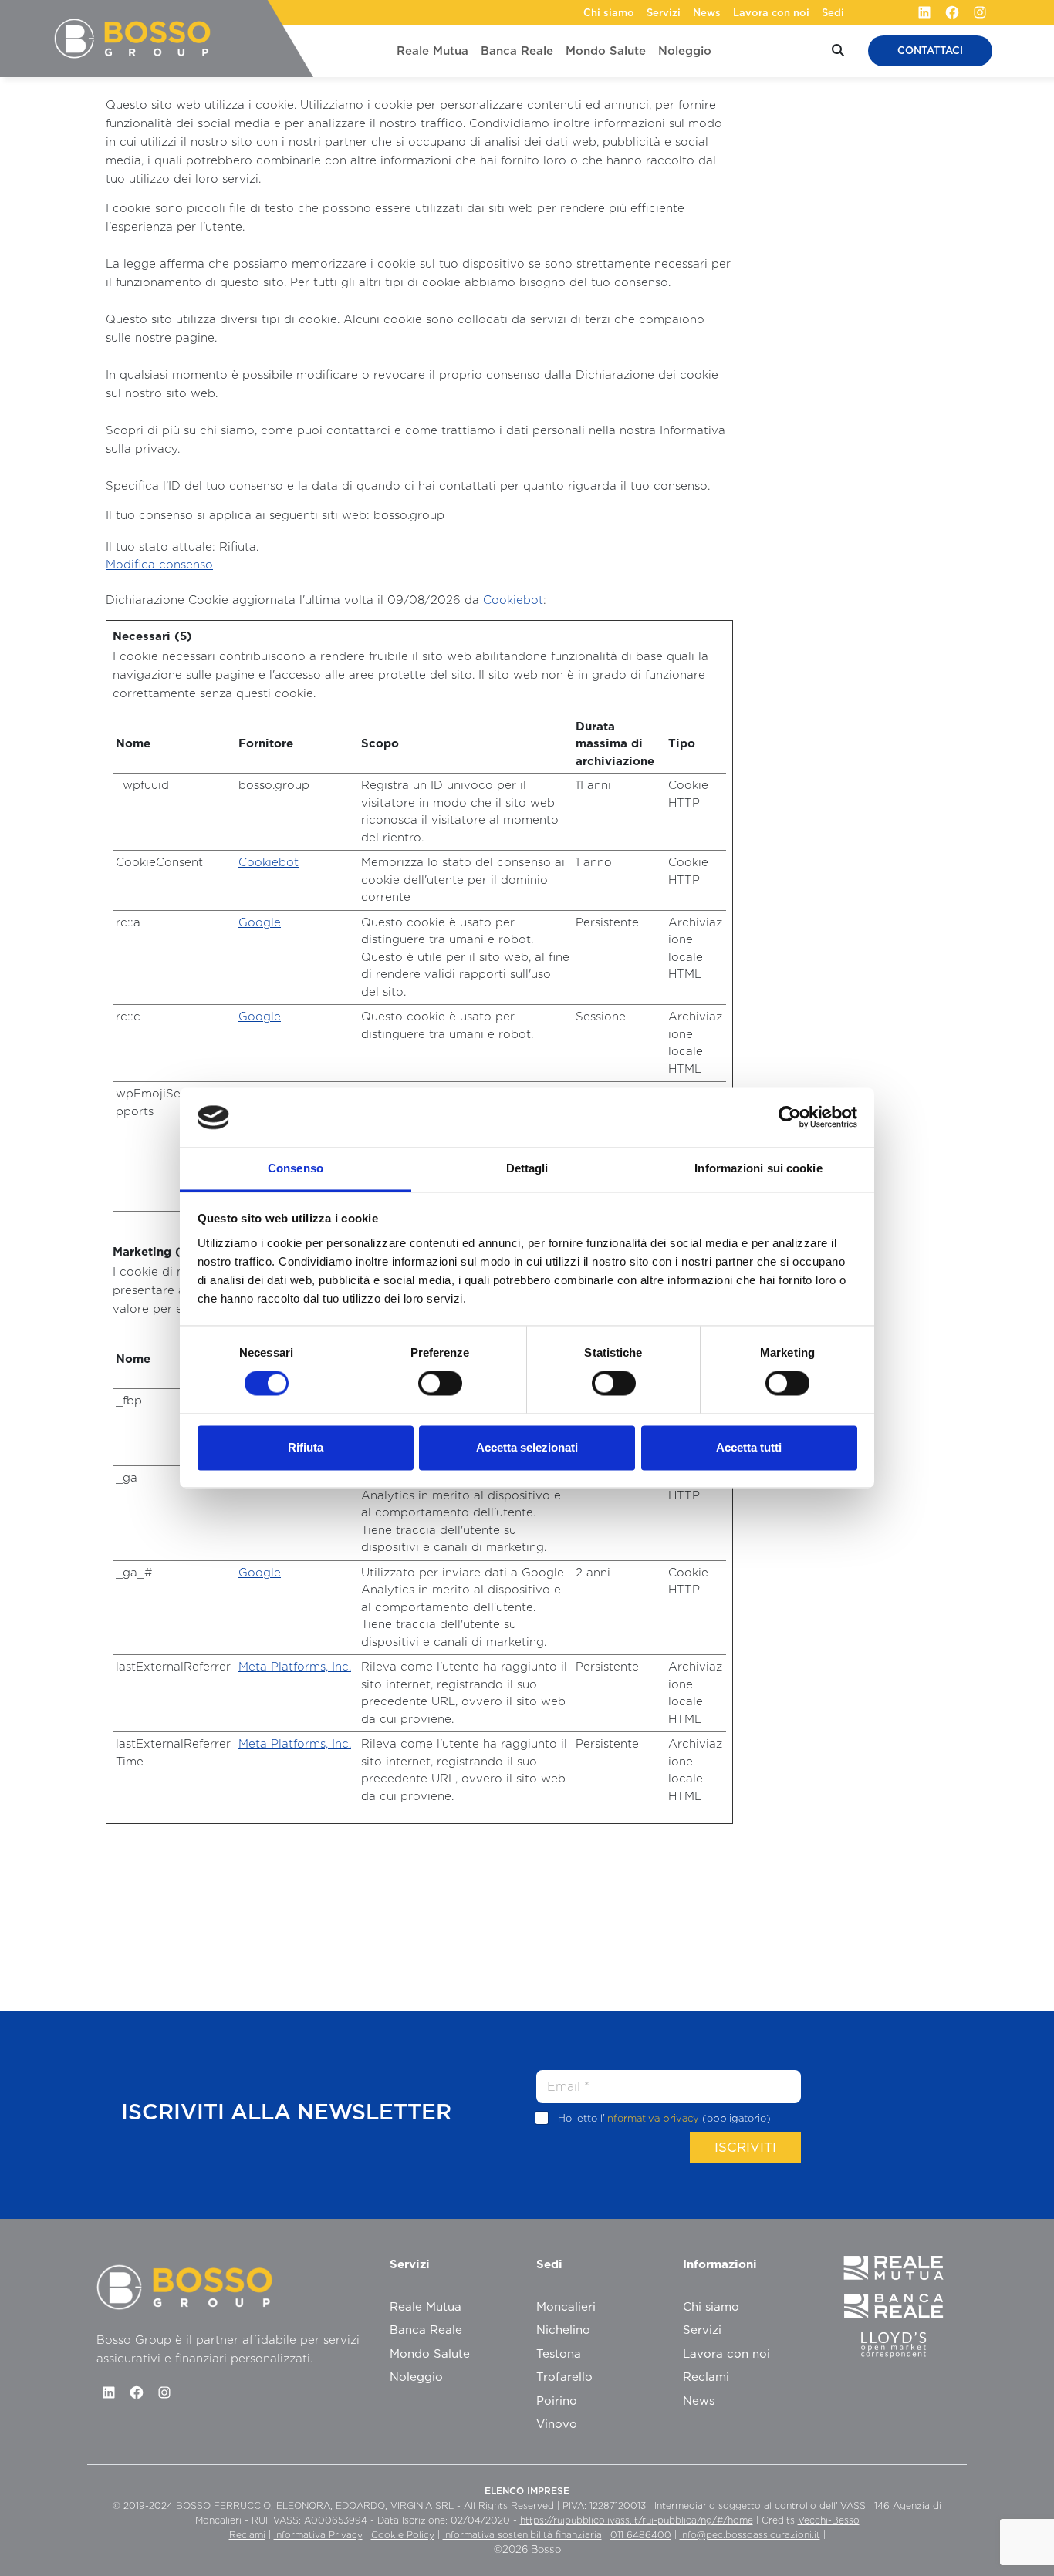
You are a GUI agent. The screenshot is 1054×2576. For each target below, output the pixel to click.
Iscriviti (745, 2147)
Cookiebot (513, 600)
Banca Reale (517, 51)
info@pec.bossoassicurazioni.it (750, 2535)
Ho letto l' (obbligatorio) (664, 2118)
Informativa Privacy (318, 2535)
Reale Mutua (432, 51)
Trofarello (564, 2377)
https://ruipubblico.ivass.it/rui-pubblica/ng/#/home (637, 2520)
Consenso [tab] (296, 1168)
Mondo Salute (606, 51)
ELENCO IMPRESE (527, 2491)
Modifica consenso (159, 565)
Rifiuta (306, 1447)
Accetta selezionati (527, 1447)
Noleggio (685, 51)
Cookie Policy (403, 2535)
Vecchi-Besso (829, 2520)
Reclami (706, 2377)
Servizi (664, 13)
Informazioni (720, 2264)
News (707, 13)
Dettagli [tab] (527, 1168)
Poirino (557, 2401)
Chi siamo (609, 13)
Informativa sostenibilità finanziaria (522, 2535)
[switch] (440, 1384)
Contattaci (930, 51)
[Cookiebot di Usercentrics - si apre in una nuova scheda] (790, 1118)
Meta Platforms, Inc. (295, 1667)
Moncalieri (566, 2307)
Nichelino (563, 2330)
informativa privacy (652, 2118)
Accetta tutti (749, 1447)
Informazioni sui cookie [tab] (758, 1168)
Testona (559, 2354)
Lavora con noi (771, 13)
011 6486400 (641, 2535)
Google (260, 922)
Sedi (833, 13)
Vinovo (557, 2424)
